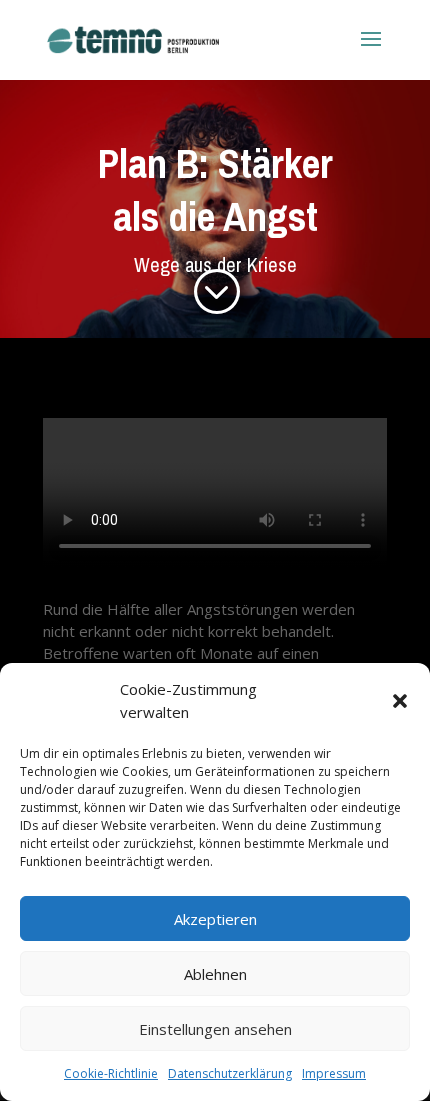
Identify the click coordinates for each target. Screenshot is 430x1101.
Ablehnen (215, 974)
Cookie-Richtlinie (111, 1073)
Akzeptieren (215, 919)
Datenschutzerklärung (230, 1073)
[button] (400, 701)
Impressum (334, 1073)
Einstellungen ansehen (215, 1029)
